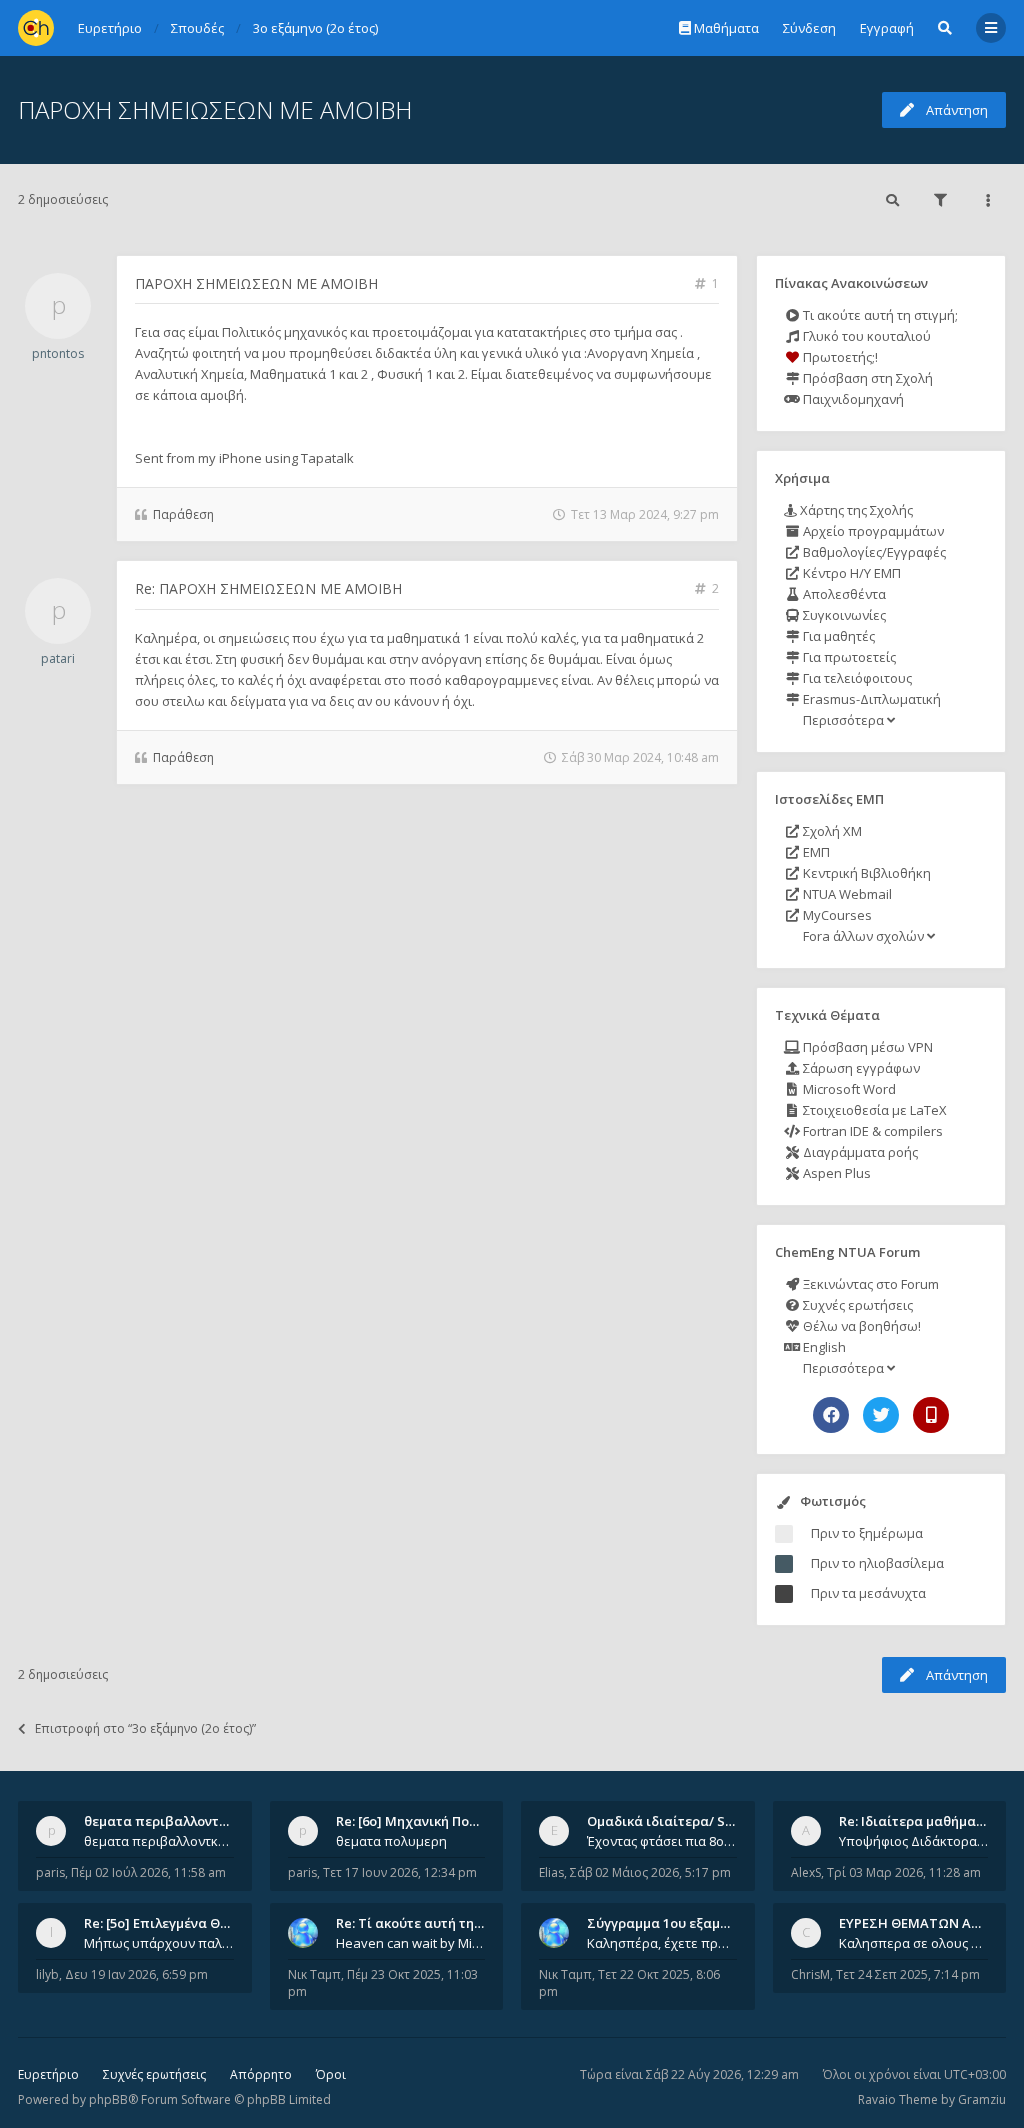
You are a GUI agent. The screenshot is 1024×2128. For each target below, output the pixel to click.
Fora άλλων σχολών (863, 936)
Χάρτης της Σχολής (855, 510)
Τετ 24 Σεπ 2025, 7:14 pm (908, 1974)
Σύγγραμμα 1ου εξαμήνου (669, 1923)
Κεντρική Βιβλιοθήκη (865, 873)
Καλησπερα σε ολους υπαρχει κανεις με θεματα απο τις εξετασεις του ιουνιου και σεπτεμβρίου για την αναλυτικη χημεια (914, 1943)
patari (58, 658)
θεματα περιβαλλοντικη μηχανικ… (194, 1821)
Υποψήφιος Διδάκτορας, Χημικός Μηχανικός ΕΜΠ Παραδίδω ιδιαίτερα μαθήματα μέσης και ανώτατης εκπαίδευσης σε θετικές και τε (914, 1841)
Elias (551, 1872)
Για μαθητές (837, 636)
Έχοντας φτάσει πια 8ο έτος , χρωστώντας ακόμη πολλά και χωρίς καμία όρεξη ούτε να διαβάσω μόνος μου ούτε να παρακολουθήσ (662, 1841)
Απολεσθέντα (843, 594)
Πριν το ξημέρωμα (867, 1533)
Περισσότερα (843, 720)
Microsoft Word (848, 1089)
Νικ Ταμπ (314, 1974)
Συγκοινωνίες (843, 615)
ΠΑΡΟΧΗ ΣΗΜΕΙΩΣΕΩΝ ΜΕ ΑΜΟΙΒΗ (215, 109)
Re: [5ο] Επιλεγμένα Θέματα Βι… (185, 1923)
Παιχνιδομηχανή (852, 399)
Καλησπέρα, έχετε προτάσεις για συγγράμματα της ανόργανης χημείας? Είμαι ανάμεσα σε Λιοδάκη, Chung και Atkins (662, 1943)
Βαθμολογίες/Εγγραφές (873, 552)
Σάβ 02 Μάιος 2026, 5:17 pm (650, 1872)
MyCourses (836, 915)
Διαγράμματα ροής (859, 1152)
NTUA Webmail (846, 894)
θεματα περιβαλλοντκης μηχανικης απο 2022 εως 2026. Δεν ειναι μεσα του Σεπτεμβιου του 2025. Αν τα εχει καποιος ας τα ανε (159, 1841)
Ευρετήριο (48, 2074)
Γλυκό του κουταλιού (865, 336)
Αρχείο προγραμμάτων (872, 531)
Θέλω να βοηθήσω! (860, 1326)
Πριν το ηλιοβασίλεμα (877, 1563)
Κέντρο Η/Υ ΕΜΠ (850, 573)
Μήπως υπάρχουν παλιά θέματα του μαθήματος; (159, 1943)
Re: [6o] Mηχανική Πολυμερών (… (439, 1821)
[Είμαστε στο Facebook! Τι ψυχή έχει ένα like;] (831, 1415)
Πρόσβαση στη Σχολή (866, 378)
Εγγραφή (887, 28)
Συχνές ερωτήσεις (856, 1305)
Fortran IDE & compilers (871, 1131)
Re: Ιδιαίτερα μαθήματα (915, 1821)
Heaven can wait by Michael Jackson (411, 1943)
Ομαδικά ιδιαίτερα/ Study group (691, 1821)
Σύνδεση (809, 28)
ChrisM (810, 1974)
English (823, 1347)
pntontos (58, 353)
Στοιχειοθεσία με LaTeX (873, 1110)
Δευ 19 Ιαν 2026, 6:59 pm (136, 1974)
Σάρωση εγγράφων (860, 1068)
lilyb (47, 1974)
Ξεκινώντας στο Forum (869, 1284)
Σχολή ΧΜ (831, 831)
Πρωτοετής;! (839, 357)
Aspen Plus (835, 1173)
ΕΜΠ (815, 852)
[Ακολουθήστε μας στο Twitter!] (881, 1415)
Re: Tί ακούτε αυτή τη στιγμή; (430, 1923)
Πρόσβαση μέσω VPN (866, 1047)
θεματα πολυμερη (391, 1841)
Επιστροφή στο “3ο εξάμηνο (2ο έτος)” (145, 1728)
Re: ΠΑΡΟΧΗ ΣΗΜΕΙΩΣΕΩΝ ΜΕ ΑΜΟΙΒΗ (268, 588)
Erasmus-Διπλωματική (870, 699)
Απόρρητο (261, 2074)
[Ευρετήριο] (36, 28)
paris (50, 1872)
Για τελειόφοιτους (856, 678)
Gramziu (982, 2099)
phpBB (108, 2099)
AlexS (806, 1872)
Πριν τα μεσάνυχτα (868, 1593)
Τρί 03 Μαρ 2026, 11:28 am (904, 1872)
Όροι (331, 2074)
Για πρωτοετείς (848, 657)
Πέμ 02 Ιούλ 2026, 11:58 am (148, 1872)
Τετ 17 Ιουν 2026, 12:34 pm (400, 1872)
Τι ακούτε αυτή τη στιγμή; (879, 315)
